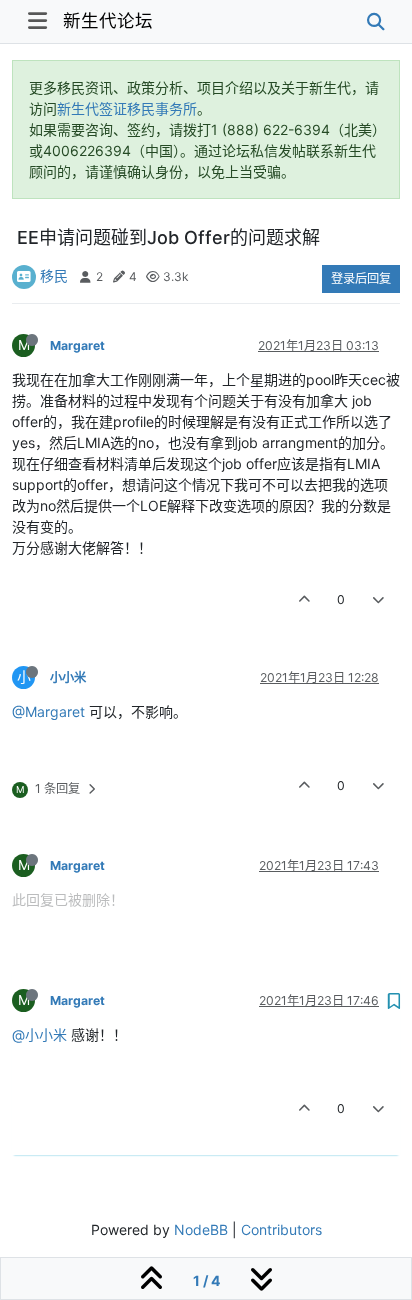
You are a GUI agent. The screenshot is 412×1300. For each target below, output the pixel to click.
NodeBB (201, 1229)
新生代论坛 (108, 20)
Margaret (77, 345)
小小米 (68, 677)
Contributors (281, 1229)
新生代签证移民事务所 (127, 108)
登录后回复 (361, 278)
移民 (54, 275)
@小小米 (39, 1034)
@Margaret (48, 711)
